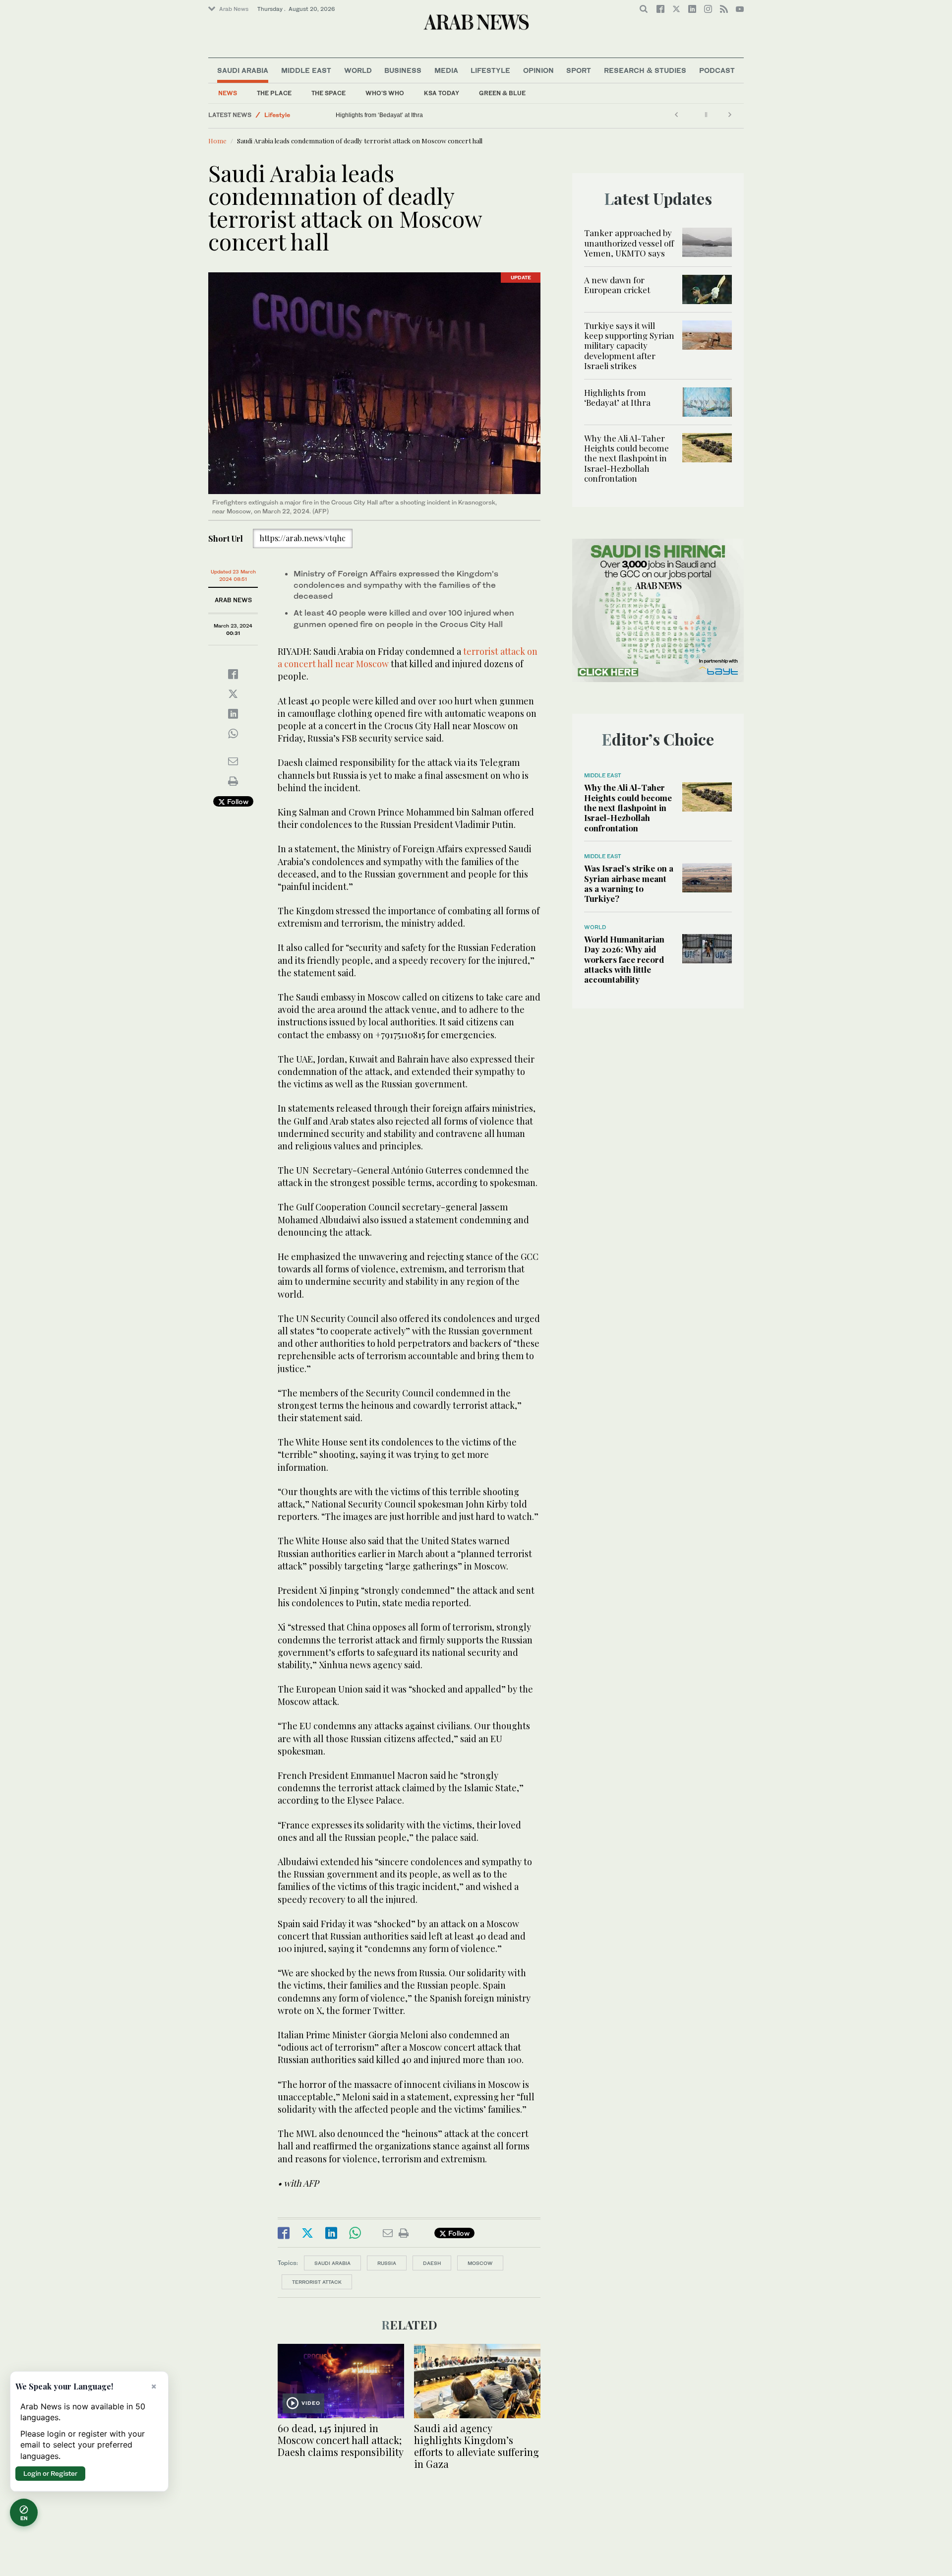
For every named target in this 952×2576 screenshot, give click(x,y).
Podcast (717, 70)
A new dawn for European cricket (617, 285)
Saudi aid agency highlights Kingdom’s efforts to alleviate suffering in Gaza (476, 2446)
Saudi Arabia (243, 70)
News (228, 93)
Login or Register (50, 2473)
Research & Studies (645, 70)
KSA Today (442, 93)
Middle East (306, 70)
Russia (387, 2263)
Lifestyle (490, 70)
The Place (274, 93)
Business (403, 70)
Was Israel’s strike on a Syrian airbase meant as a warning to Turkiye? (629, 883)
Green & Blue (502, 93)
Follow (237, 801)
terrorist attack (317, 2282)
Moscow (480, 2263)
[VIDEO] (341, 2380)
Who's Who (385, 93)
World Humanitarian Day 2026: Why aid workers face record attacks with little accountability (624, 959)
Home (217, 141)
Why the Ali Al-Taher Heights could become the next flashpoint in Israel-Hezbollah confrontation (463, 115)
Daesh (432, 2263)
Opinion (538, 70)
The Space (328, 93)
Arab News (234, 9)
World (358, 70)
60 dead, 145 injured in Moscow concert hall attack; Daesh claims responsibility (341, 2440)
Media (446, 70)
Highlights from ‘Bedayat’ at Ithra (618, 397)
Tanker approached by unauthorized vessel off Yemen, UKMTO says (629, 243)
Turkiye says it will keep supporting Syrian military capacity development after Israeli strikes (629, 346)
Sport (579, 70)
